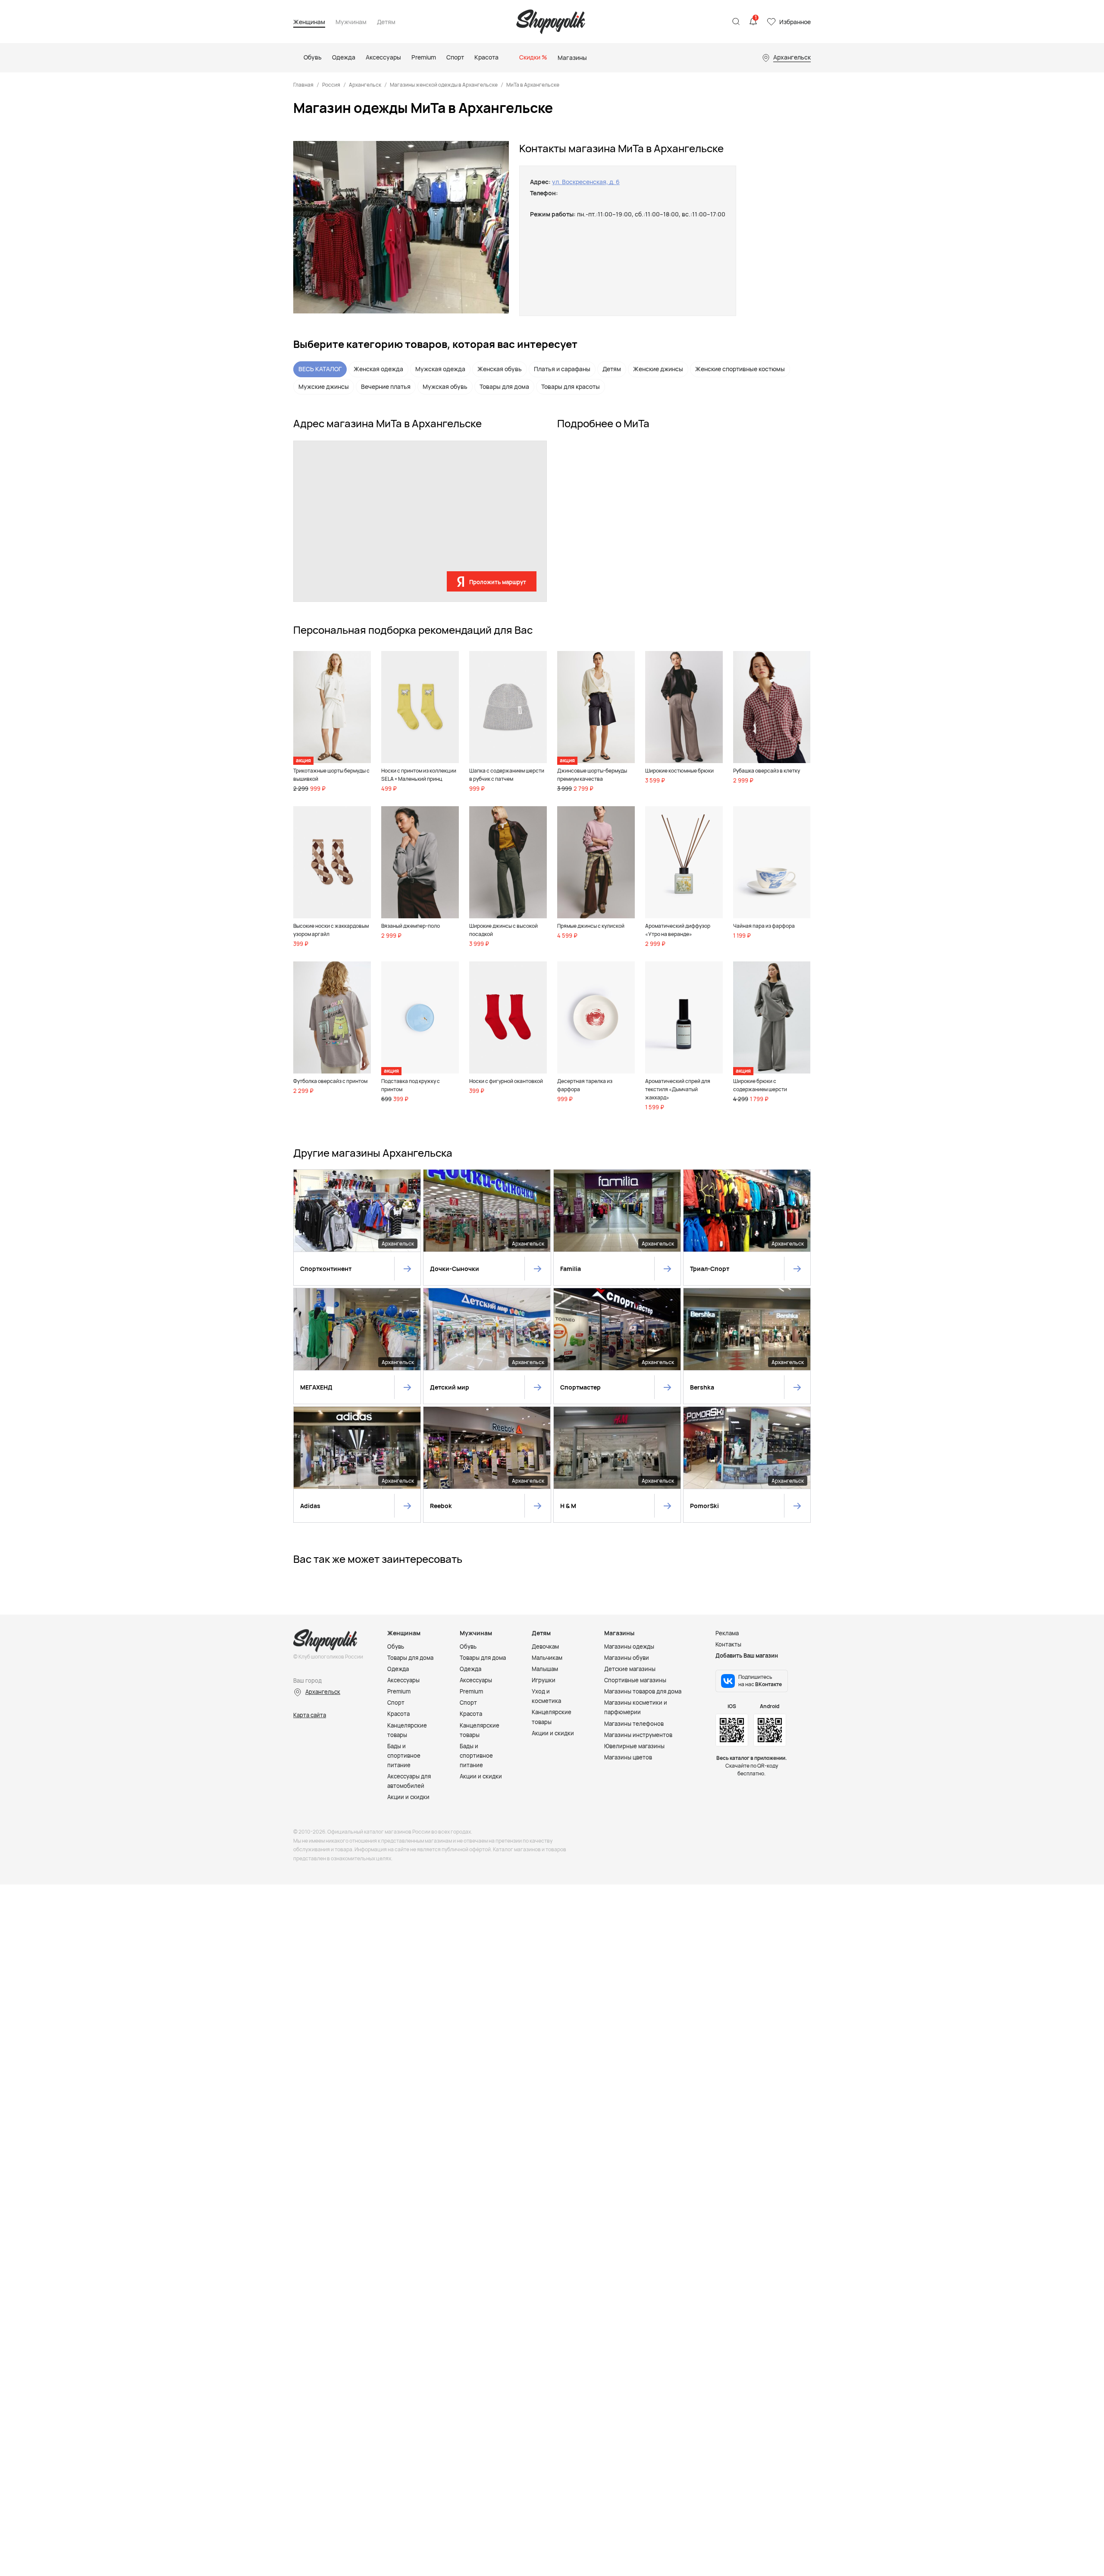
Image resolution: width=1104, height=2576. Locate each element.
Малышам (545, 1669)
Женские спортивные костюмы (740, 369)
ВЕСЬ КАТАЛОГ (320, 369)
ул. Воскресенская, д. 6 (586, 182)
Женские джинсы (658, 369)
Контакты (728, 1644)
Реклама (727, 1633)
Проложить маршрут (498, 582)
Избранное (795, 22)
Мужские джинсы (324, 387)
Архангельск (365, 85)
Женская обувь (500, 369)
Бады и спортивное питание (404, 1756)
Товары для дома (504, 387)
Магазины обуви (627, 1658)
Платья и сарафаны (562, 369)
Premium (399, 1691)
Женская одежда (378, 369)
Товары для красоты (571, 387)
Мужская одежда (440, 369)
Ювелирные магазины (634, 1746)
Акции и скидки (408, 1797)
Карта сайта (310, 1715)
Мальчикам (547, 1658)
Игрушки (544, 1680)
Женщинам (309, 22)
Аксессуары (403, 1680)
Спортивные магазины (635, 1680)
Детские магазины (630, 1669)
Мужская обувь (445, 387)
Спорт (396, 1703)
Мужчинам (351, 22)
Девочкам (545, 1646)
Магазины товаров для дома (643, 1691)
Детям (386, 22)
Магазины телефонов (634, 1724)
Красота (398, 1714)
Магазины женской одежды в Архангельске (444, 85)
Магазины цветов (628, 1757)
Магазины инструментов (638, 1735)
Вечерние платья (386, 387)
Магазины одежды (629, 1646)
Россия (331, 85)
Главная (303, 85)
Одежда (398, 1669)
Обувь (396, 1646)
